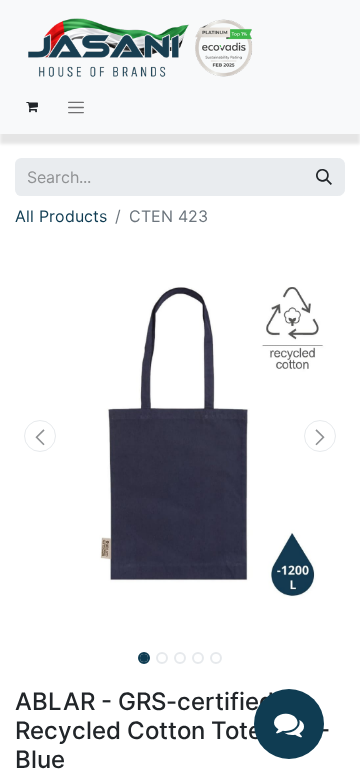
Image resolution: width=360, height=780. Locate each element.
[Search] (324, 177)
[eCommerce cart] (32, 107)
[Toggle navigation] (76, 107)
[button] (40, 436)
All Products (61, 216)
